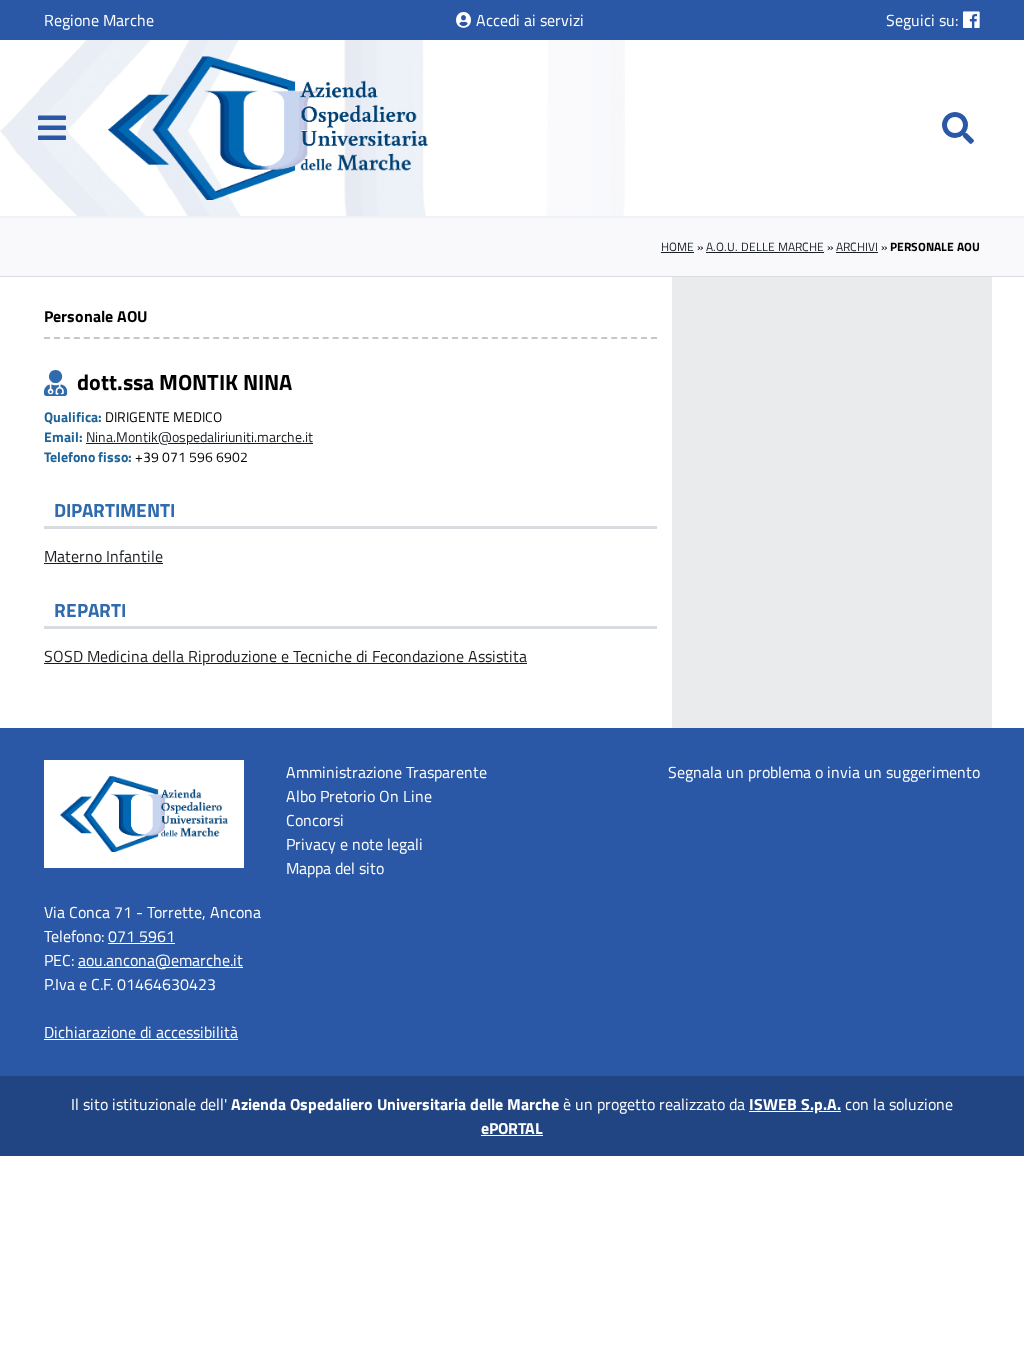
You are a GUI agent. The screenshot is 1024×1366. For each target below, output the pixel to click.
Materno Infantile (103, 556)
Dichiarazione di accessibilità (141, 1032)
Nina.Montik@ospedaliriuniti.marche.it (199, 437)
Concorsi (315, 820)
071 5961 (141, 936)
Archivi (857, 246)
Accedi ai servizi (528, 20)
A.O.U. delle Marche (765, 246)
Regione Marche (99, 20)
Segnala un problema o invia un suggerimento (824, 772)
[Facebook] (971, 19)
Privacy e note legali (354, 844)
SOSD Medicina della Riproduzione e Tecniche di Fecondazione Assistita (285, 656)
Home (677, 246)
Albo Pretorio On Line (359, 796)
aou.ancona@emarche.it (160, 960)
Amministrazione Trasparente (386, 772)
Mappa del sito (335, 868)
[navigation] (52, 128)
